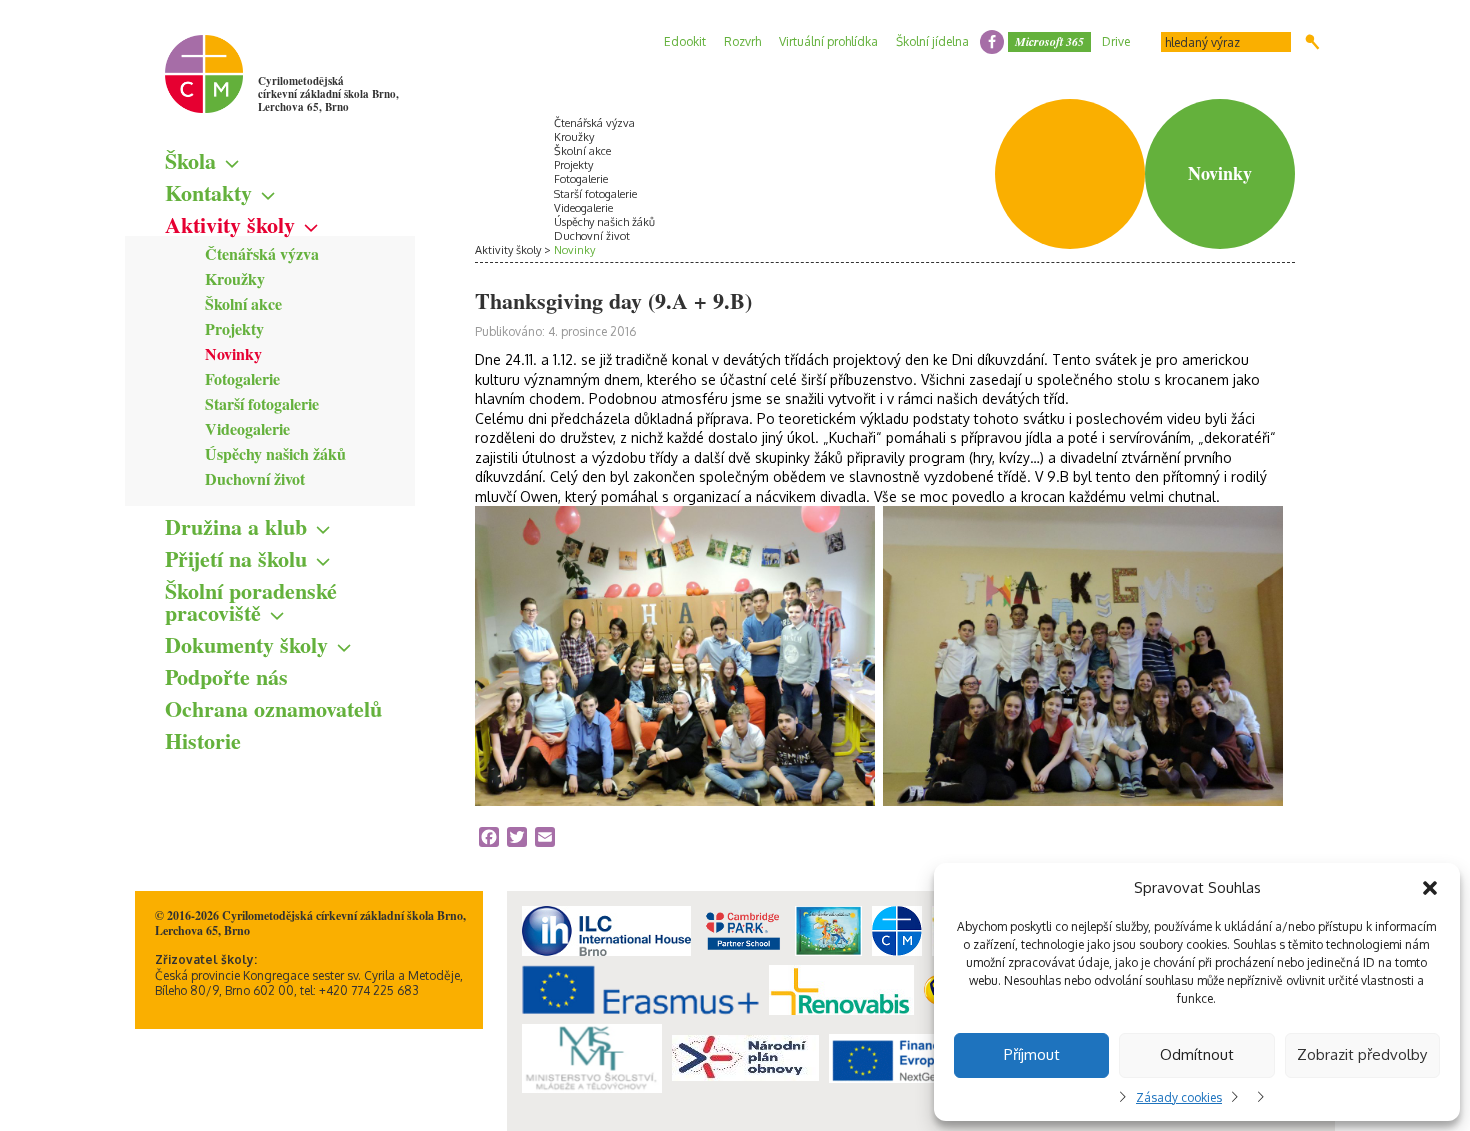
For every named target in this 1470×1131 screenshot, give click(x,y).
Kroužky (235, 278)
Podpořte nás (226, 676)
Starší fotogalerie (262, 403)
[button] (1430, 888)
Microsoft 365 (1049, 41)
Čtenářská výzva (262, 253)
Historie (203, 740)
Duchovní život (255, 478)
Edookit (685, 41)
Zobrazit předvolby (1362, 1054)
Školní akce (243, 303)
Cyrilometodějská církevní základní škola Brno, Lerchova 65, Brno (328, 94)
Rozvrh (742, 41)
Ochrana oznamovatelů (273, 708)
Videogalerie (247, 428)
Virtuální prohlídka (828, 41)
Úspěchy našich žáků (275, 453)
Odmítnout (1197, 1054)
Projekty (234, 328)
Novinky (233, 353)
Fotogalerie (242, 378)
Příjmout (1032, 1054)
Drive (1116, 41)
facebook (992, 42)
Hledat (1312, 42)
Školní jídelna (932, 41)
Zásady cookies (1179, 1097)
